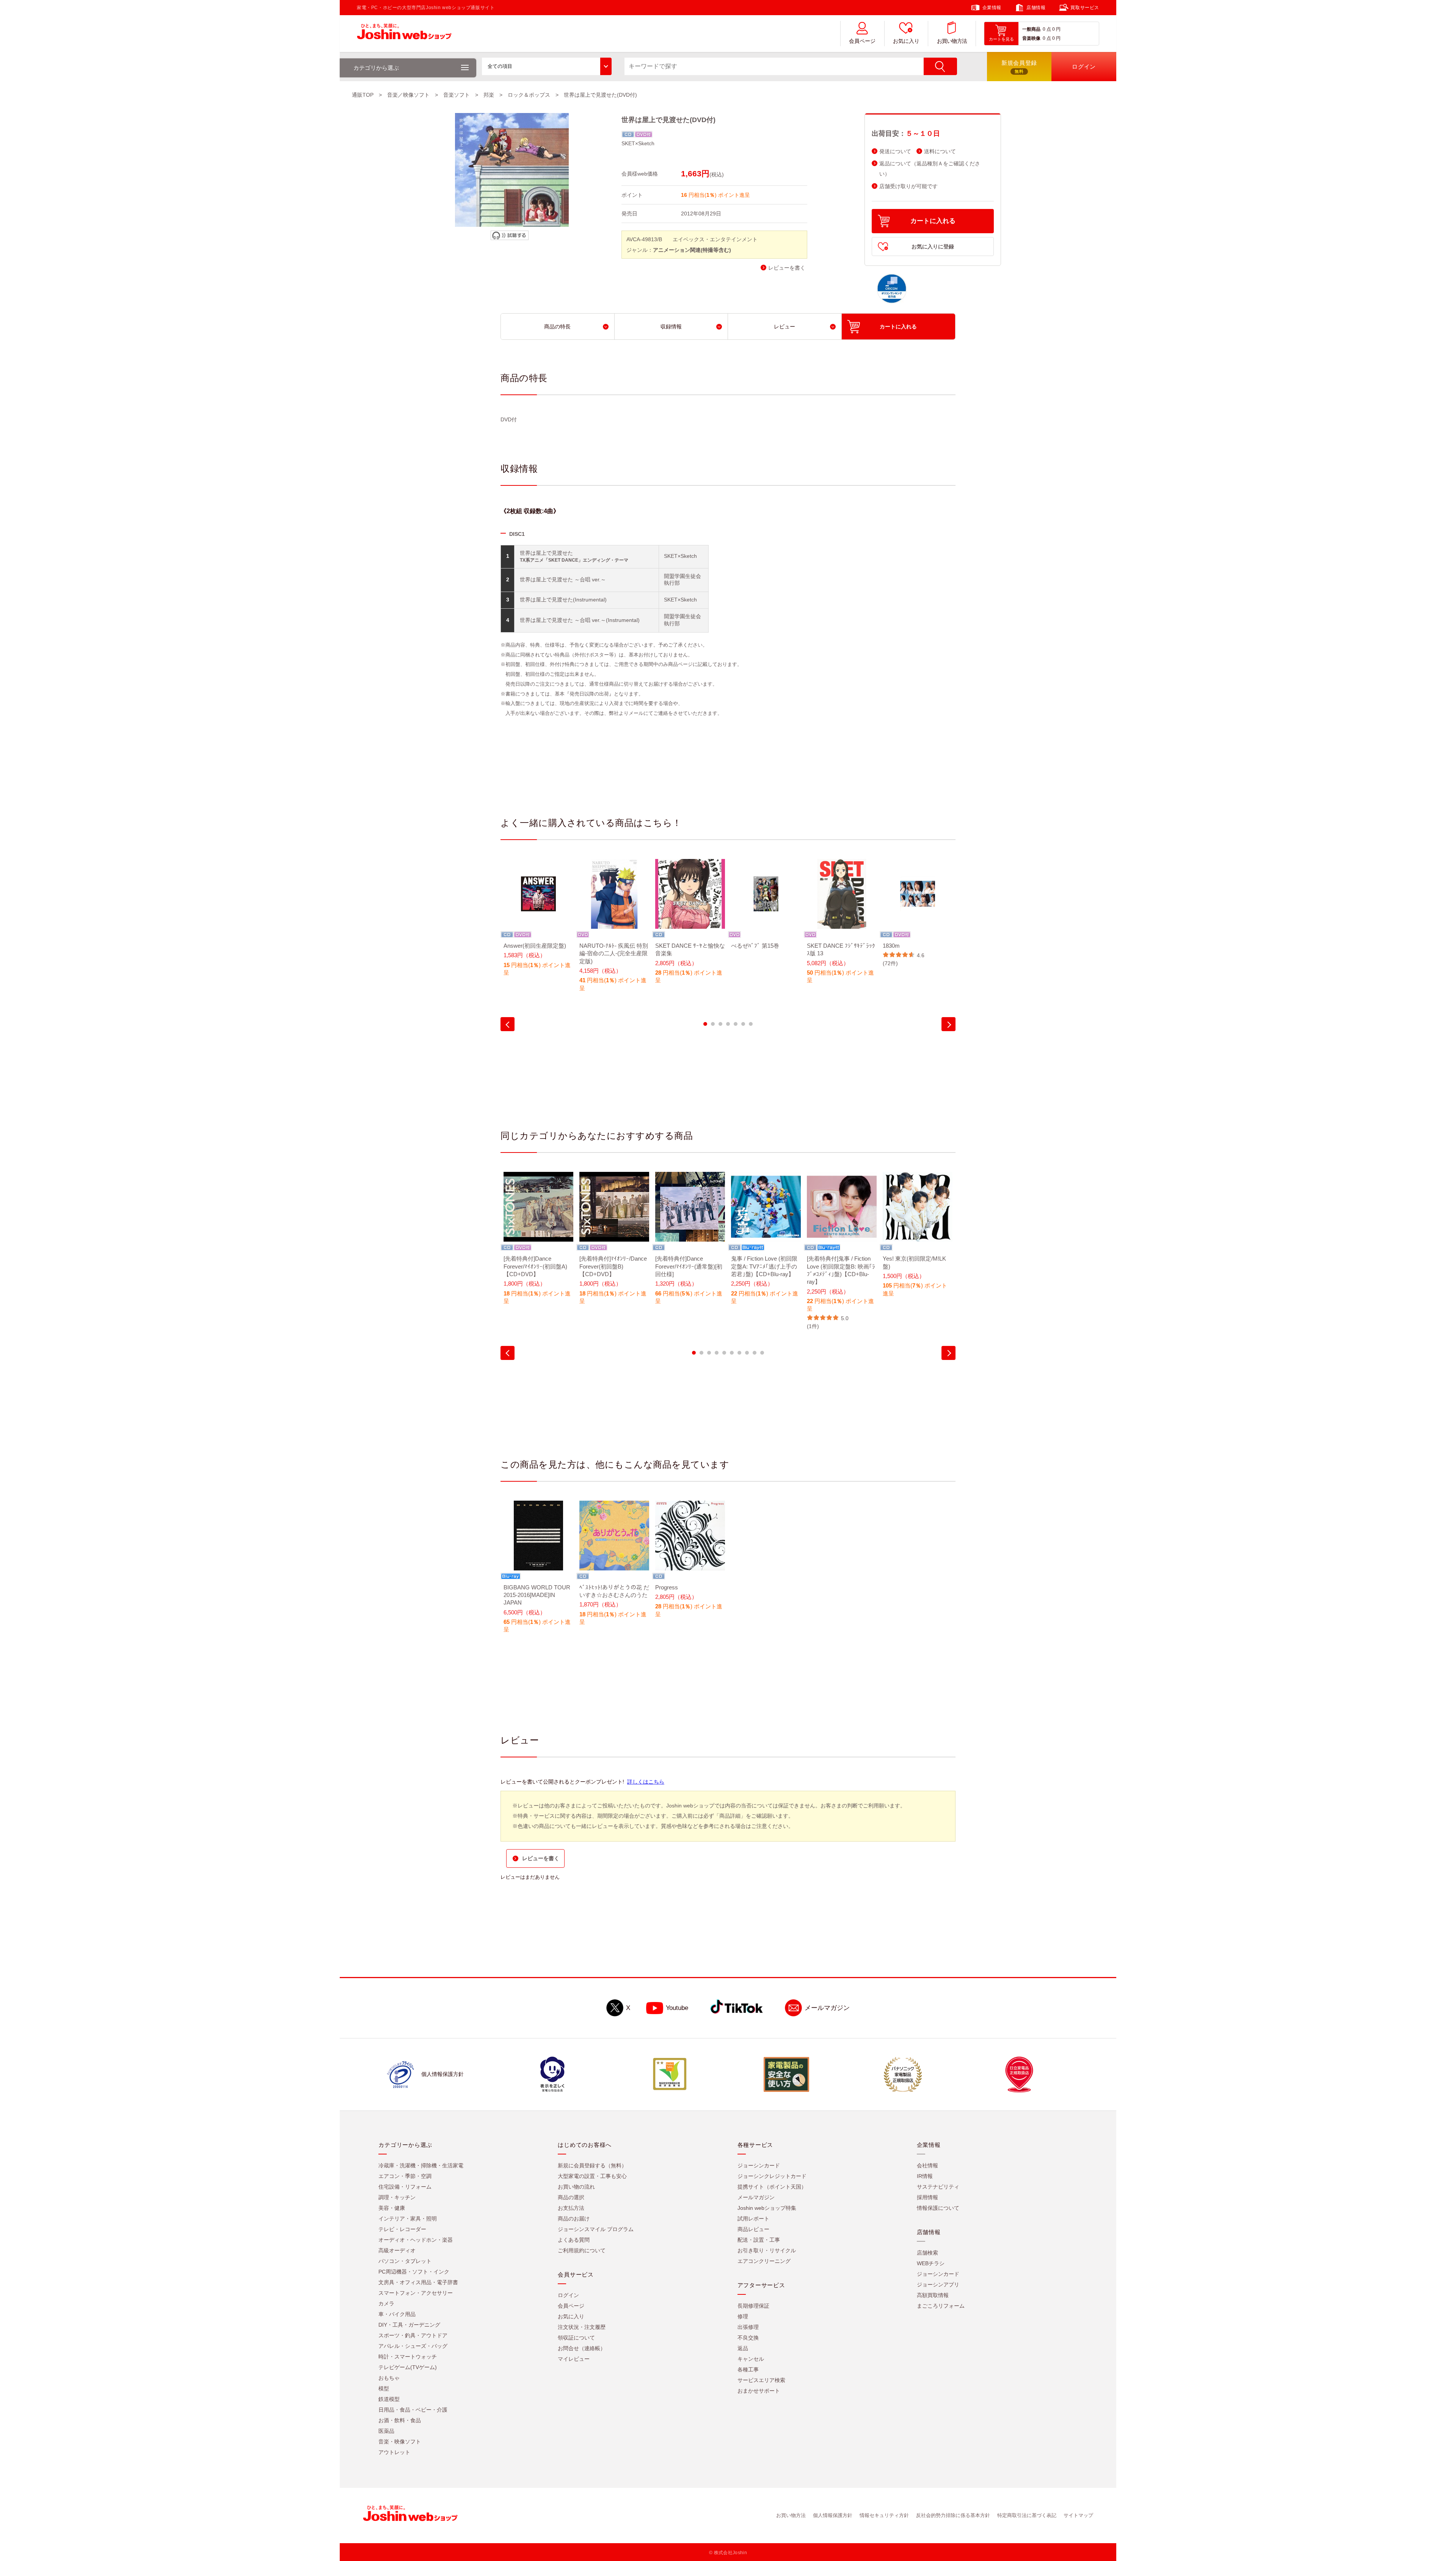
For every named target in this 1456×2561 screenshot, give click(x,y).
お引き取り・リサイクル (767, 2250)
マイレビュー (574, 2359)
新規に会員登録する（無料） (592, 2165)
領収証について (576, 2338)
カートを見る (1001, 39)
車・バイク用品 (397, 2314)
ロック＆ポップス (529, 95)
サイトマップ (1078, 2515)
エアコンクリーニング (764, 2261)
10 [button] (762, 1353)
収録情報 (671, 327)
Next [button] (948, 1024)
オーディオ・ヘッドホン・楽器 (416, 2240)
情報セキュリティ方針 (884, 2515)
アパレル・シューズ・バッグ (413, 2346)
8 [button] (747, 1353)
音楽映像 (1031, 38)
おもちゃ (389, 2378)
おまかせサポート (759, 2391)
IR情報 (925, 2176)
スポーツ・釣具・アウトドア (413, 2335)
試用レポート (753, 2219)
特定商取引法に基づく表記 (1027, 2515)
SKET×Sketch (638, 143)
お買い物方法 (952, 41)
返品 (743, 2348)
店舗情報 (1036, 8)
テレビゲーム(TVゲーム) (408, 2367)
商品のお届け (574, 2219)
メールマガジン (827, 2008)
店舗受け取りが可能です (908, 186)
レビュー (784, 327)
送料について (940, 152)
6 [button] (743, 1024)
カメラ (386, 2303)
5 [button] (736, 1024)
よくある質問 (574, 2240)
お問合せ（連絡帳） (582, 2348)
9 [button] (755, 1353)
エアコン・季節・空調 (405, 2176)
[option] (538, 922)
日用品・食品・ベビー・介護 (413, 2410)
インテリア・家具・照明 (408, 2219)
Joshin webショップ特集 (767, 2208)
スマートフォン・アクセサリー (416, 2293)
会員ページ (862, 41)
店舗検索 (927, 2253)
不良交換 (748, 2338)
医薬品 (386, 2431)
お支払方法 (571, 2208)
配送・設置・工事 (759, 2240)
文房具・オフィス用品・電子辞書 (418, 2282)
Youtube (677, 2008)
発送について (895, 152)
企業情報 (992, 8)
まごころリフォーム (941, 2306)
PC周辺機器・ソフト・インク (414, 2272)
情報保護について (938, 2208)
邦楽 (489, 95)
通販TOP (363, 95)
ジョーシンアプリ (938, 2285)
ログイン (568, 2295)
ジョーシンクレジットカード (772, 2176)
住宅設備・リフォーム (405, 2187)
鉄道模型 (389, 2399)
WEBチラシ (931, 2263)
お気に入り (906, 41)
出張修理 (748, 2327)
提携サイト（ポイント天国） (772, 2187)
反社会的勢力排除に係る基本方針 (953, 2515)
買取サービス (1085, 8)
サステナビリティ (938, 2187)
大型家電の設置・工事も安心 (592, 2176)
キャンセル (751, 2359)
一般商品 (1031, 29)
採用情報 (927, 2197)
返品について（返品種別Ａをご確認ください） (930, 169)
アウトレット (394, 2452)
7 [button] (751, 1024)
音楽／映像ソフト (408, 95)
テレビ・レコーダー (402, 2229)
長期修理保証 (753, 2306)
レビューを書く (787, 268)
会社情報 (927, 2165)
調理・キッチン (397, 2197)
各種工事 (748, 2369)
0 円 (1056, 29)
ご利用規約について (582, 2250)
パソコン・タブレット (405, 2261)
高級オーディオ (397, 2250)
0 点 (1047, 29)
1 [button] (705, 1024)
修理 (743, 2316)
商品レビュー (753, 2229)
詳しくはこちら (646, 1782)
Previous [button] (508, 1024)
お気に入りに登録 (933, 247)
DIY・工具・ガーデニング (409, 2325)
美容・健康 (392, 2208)
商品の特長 (557, 327)
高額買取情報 (933, 2295)
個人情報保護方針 (833, 2515)
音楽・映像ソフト (400, 2442)
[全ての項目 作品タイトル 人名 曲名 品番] (547, 66)
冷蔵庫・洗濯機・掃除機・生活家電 (421, 2165)
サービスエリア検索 (761, 2380)
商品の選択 (571, 2197)
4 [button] (728, 1024)
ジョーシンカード (759, 2165)
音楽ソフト (457, 95)
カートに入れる (933, 221)
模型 (384, 2388)
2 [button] (713, 1024)
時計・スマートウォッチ (408, 2357)
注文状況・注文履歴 (582, 2327)
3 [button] (720, 1024)
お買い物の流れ (576, 2187)
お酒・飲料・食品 (400, 2420)
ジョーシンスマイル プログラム (596, 2229)
